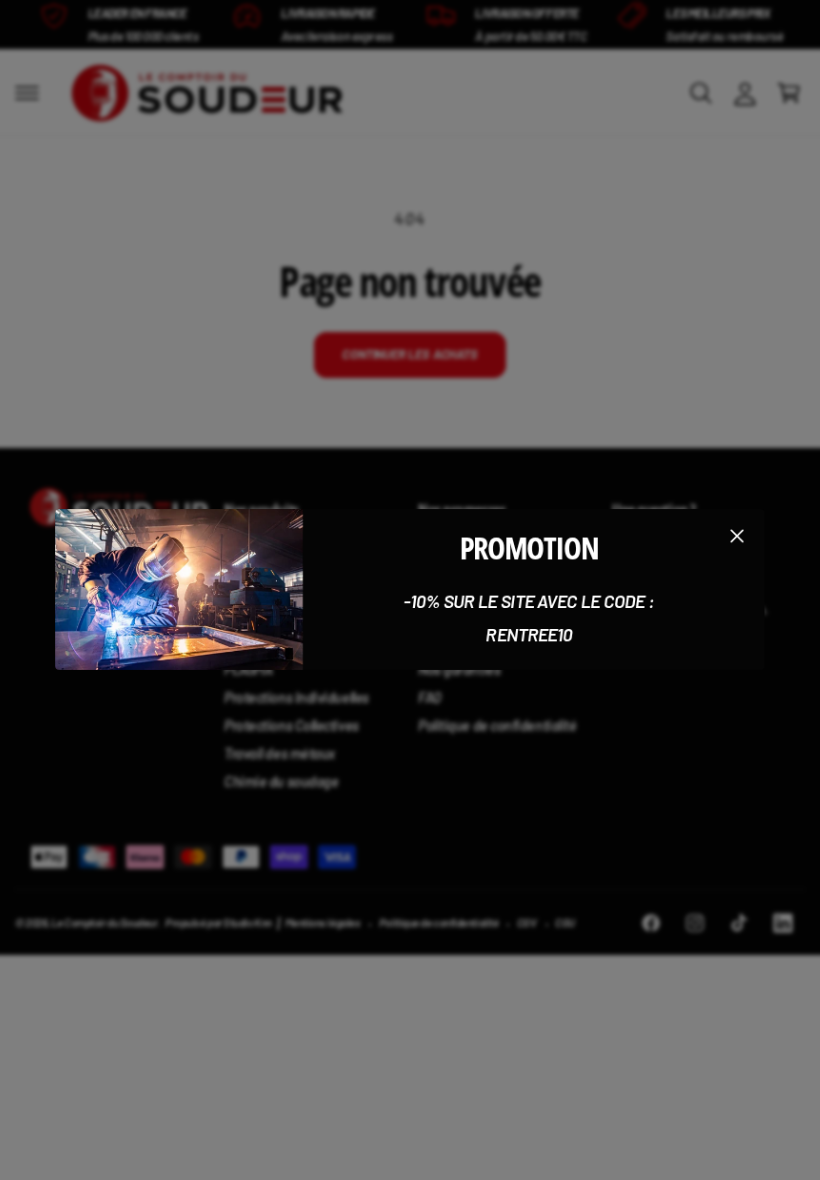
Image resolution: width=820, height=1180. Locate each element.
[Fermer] (737, 536)
